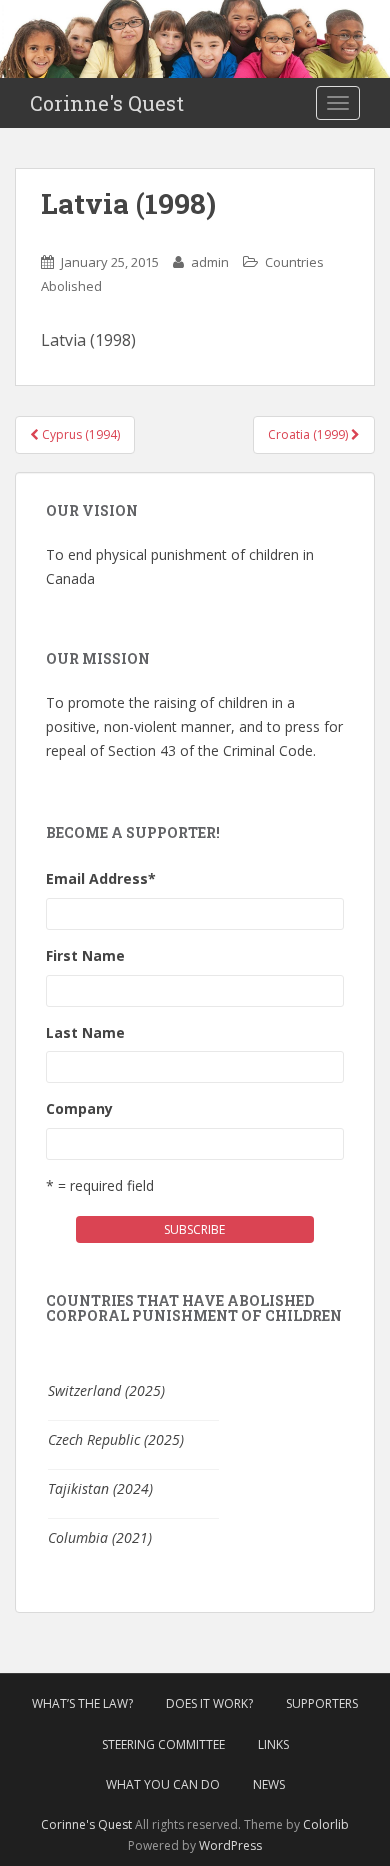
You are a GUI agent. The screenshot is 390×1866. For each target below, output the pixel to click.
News (269, 1784)
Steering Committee (163, 1744)
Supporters (322, 1703)
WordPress (230, 1845)
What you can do (163, 1784)
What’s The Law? (82, 1703)
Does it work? (209, 1703)
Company (79, 1108)
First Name (85, 955)
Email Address (101, 878)
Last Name (85, 1032)
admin (210, 262)
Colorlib (326, 1824)
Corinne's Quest (107, 103)
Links (273, 1744)
